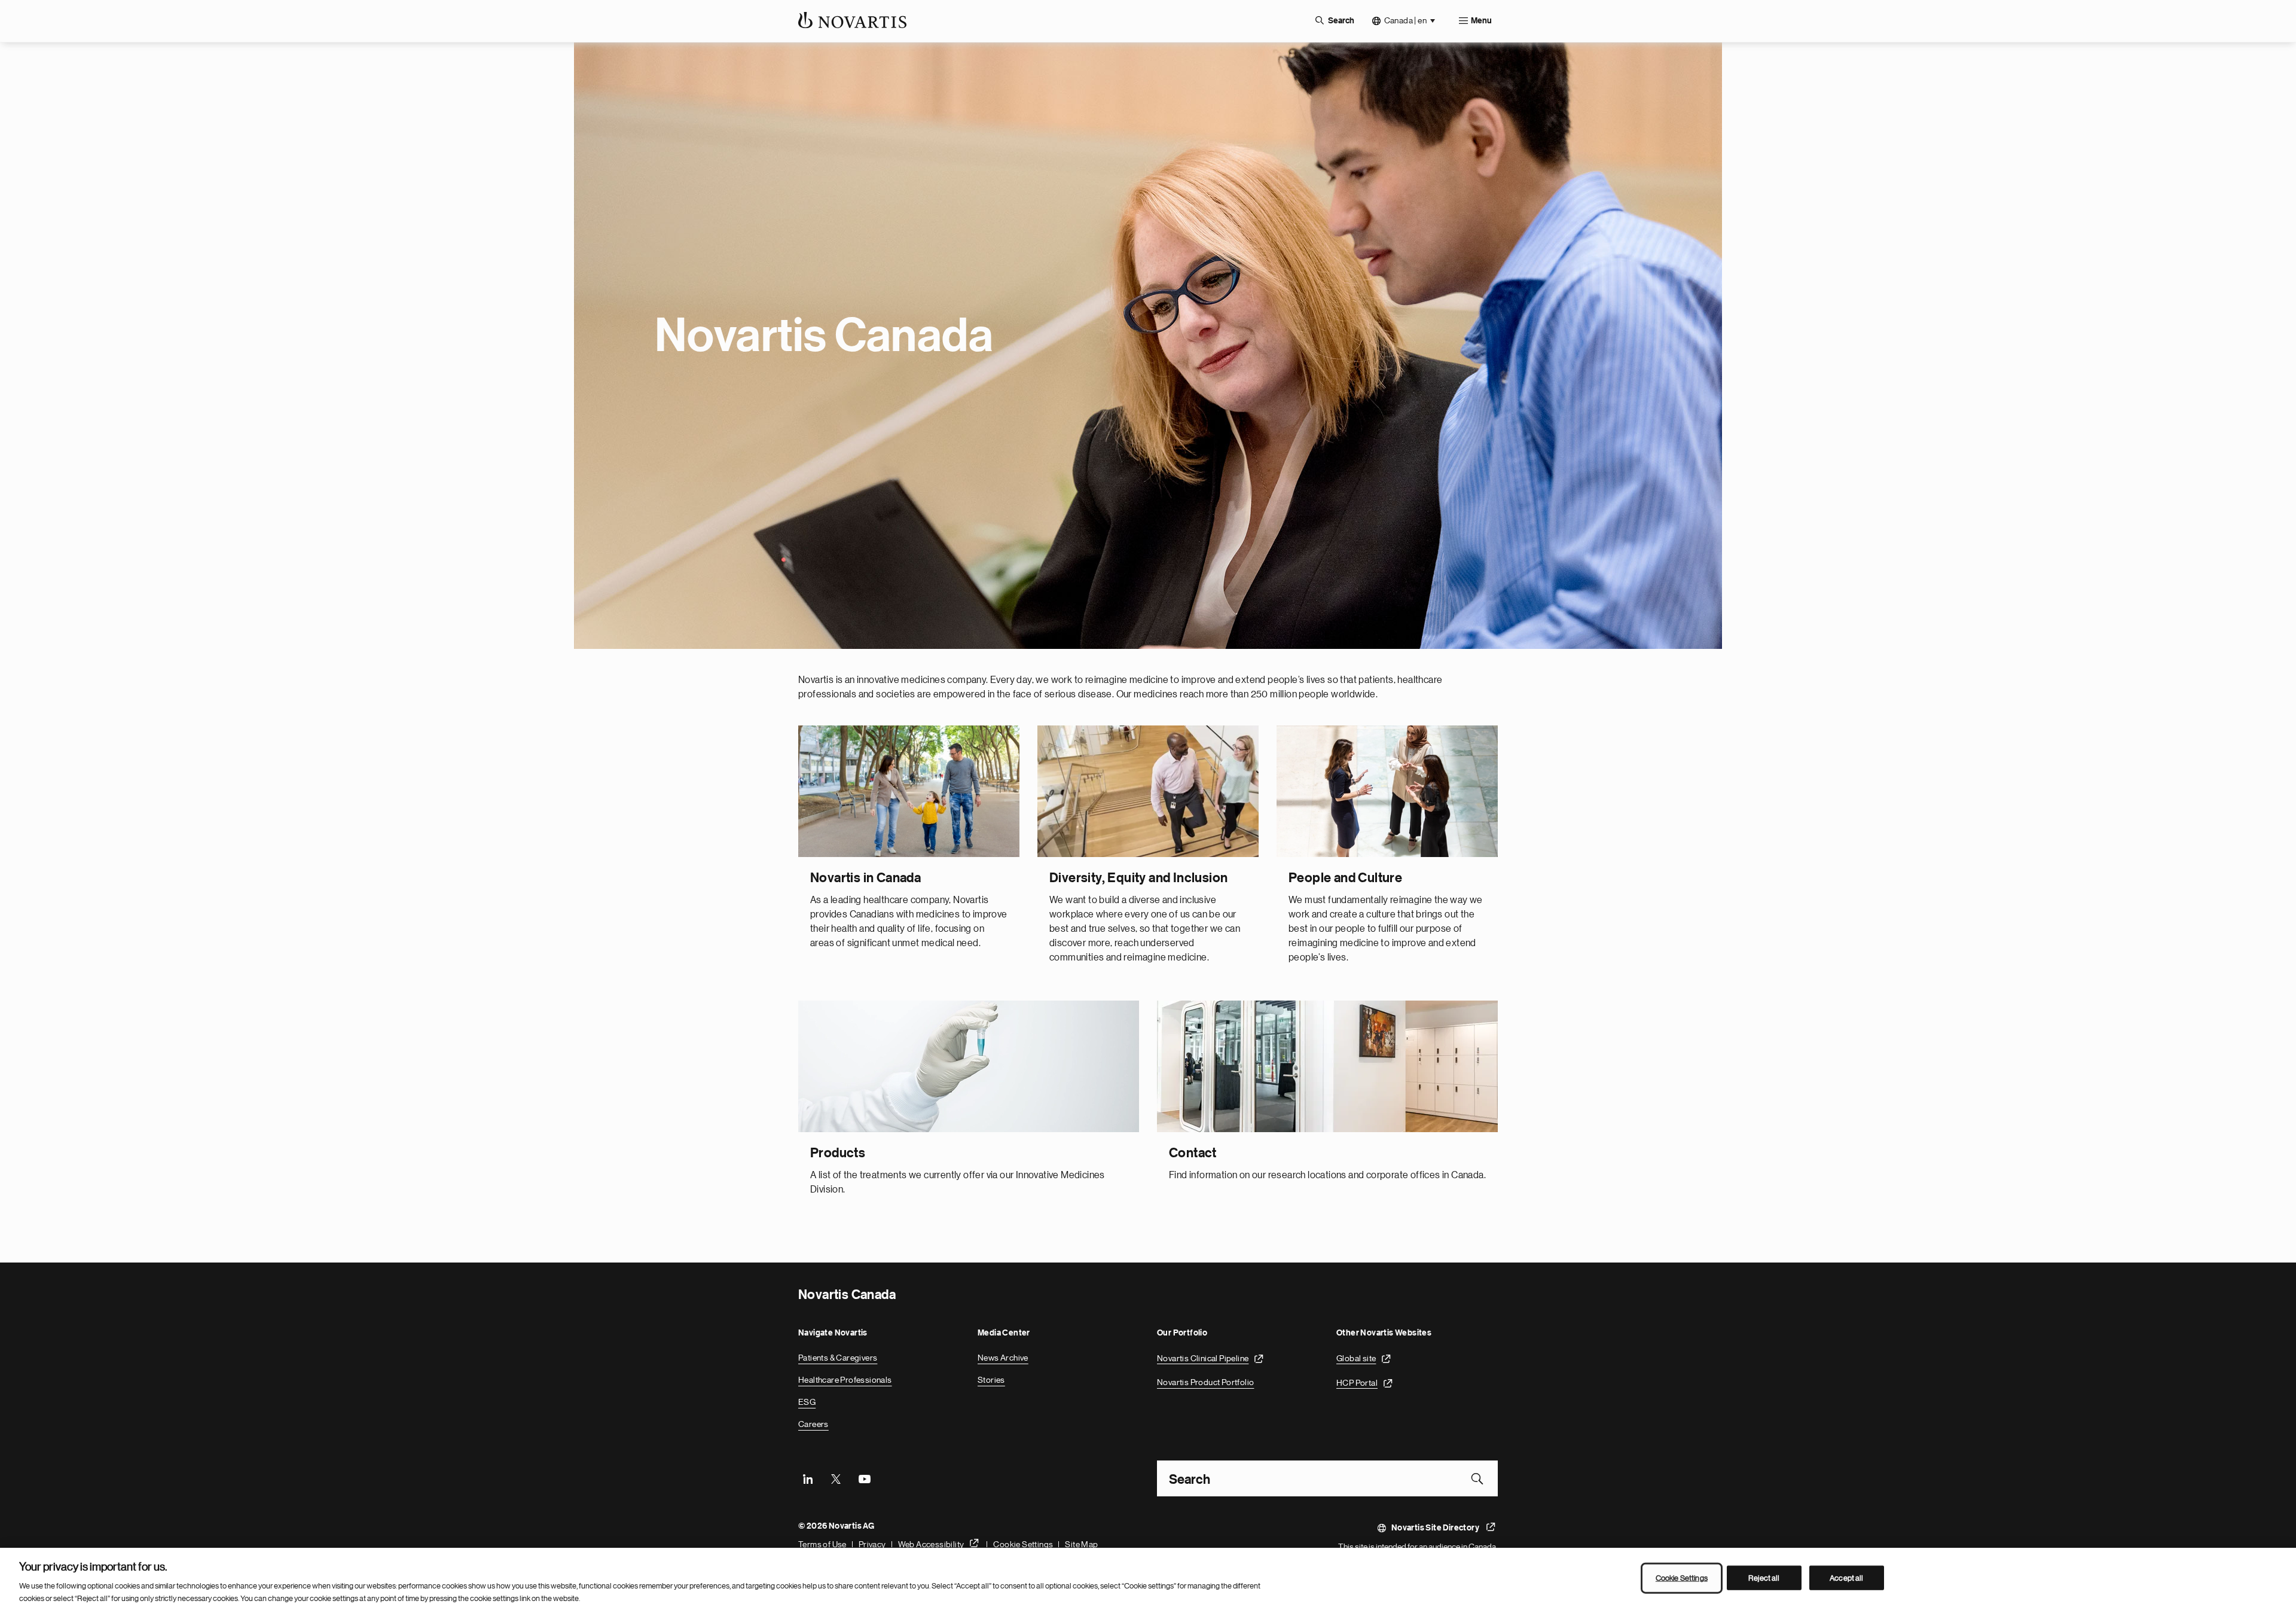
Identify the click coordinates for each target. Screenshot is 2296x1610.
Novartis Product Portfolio (1205, 1382)
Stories (991, 1380)
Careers (813, 1424)
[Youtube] (864, 1478)
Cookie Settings (1023, 1544)
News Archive (1003, 1358)
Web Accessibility (931, 1544)
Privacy (872, 1544)
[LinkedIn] (808, 1478)
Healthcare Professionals (845, 1380)
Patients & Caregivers (838, 1358)
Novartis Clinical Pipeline (1203, 1358)
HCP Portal (1357, 1382)
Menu (1481, 21)
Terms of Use (822, 1544)
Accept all (1846, 1578)
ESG (807, 1402)
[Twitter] (836, 1478)
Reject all (1764, 1578)
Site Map (1081, 1544)
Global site (1356, 1358)
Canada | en (1405, 20)
